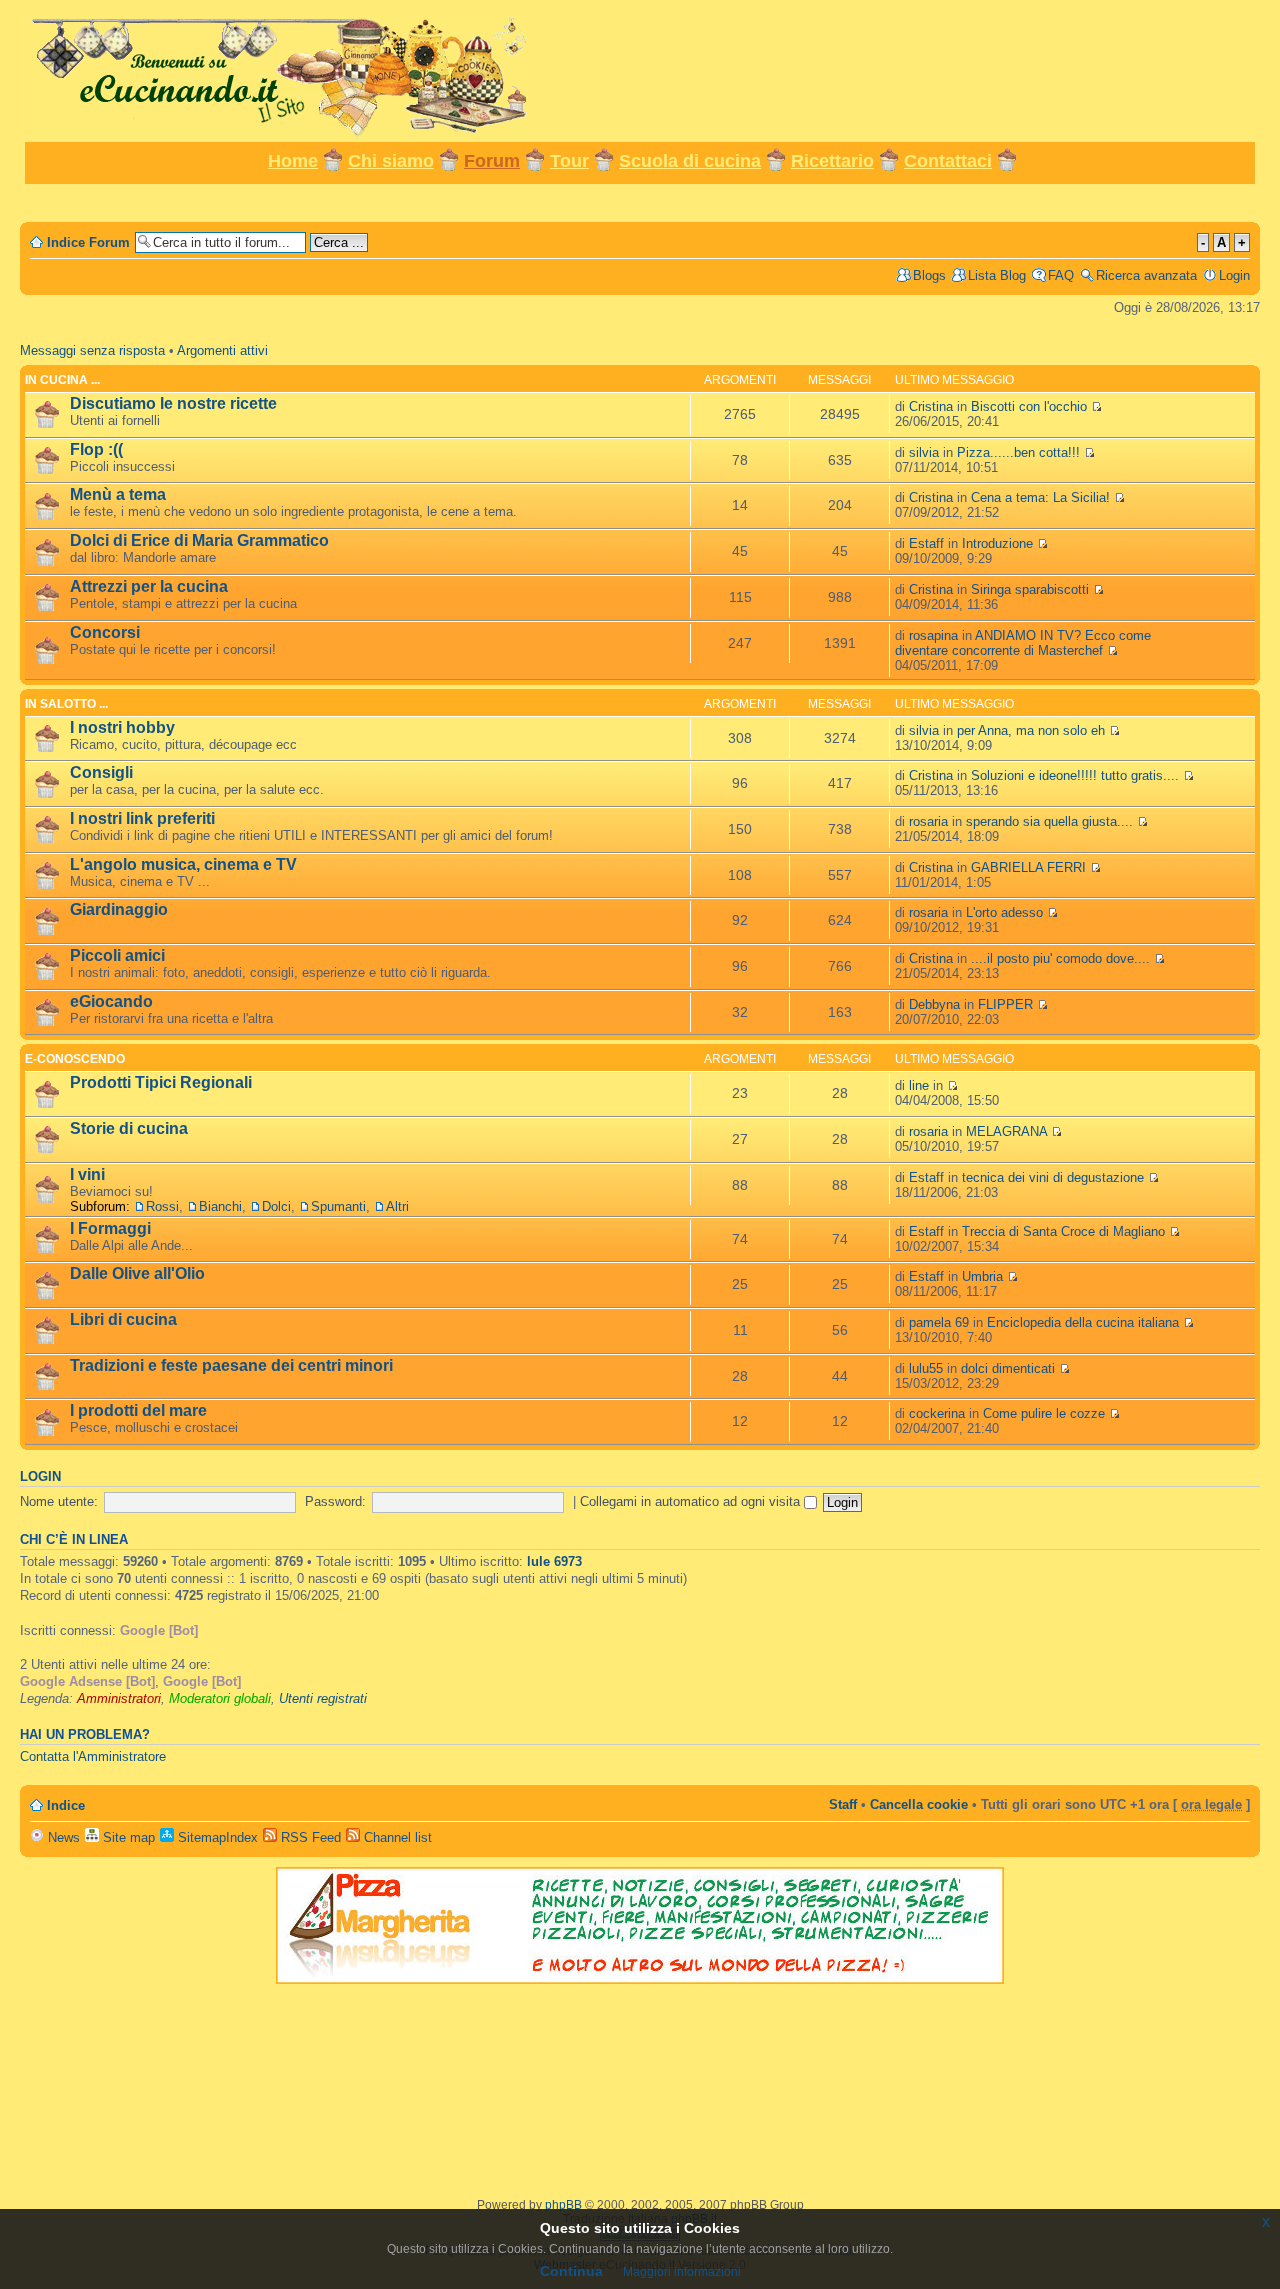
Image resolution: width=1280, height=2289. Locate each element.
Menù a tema (118, 494)
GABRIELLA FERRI (1030, 867)
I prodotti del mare (138, 1410)
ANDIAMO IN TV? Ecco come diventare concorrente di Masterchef (1023, 643)
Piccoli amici (117, 955)
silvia (924, 452)
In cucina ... (62, 380)
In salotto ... (66, 704)
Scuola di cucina (690, 161)
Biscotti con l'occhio (1031, 406)
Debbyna (934, 1004)
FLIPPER (1007, 1004)
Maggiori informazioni (682, 2272)
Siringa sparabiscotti (1032, 589)
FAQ (1061, 275)
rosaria (928, 821)
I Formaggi (110, 1228)
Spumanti (338, 1206)
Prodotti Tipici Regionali (161, 1082)
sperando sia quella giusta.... (1051, 821)
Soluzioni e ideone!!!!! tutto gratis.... (1077, 775)
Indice (66, 1805)
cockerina (937, 1413)
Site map (127, 1837)
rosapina (933, 635)
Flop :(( (96, 449)
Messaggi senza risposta (92, 350)
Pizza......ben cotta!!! (1020, 452)
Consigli (101, 772)
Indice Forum (88, 242)
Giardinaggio (119, 909)
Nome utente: (59, 1501)
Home (293, 161)
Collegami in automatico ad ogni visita (692, 1501)
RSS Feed (309, 1837)
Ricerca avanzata (1146, 275)
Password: (335, 1501)
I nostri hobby (122, 727)
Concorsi (105, 632)
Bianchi (220, 1206)
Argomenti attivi (222, 350)
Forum (492, 161)
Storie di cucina (129, 1128)
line (919, 1085)
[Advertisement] (640, 201)
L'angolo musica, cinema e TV (183, 864)
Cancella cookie (919, 1804)
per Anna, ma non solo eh (1033, 730)
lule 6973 (554, 1561)
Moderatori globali (220, 1698)
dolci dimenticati (1010, 1368)
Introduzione (999, 543)
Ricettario (832, 161)
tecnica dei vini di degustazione (1055, 1177)
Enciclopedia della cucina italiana (1085, 1322)
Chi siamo (391, 161)
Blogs (929, 275)
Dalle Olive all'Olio (137, 1273)
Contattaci (948, 161)
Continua (571, 2271)
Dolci (276, 1206)
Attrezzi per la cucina (149, 586)
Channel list (396, 1837)
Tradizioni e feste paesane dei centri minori (231, 1365)
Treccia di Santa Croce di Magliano (1065, 1231)
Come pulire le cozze (1046, 1413)
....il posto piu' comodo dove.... (1062, 958)
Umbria (984, 1276)
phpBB (563, 2205)
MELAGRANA (1008, 1131)
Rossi (162, 1206)
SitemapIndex (216, 1837)
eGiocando (111, 1001)
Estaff (926, 543)
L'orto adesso (1006, 912)
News (62, 1837)
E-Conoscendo (75, 1059)
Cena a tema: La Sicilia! (1042, 497)
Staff (843, 1804)
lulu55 (926, 1368)
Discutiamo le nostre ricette (173, 403)
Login (1234, 275)
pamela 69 (939, 1322)
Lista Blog (997, 275)
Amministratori (119, 1698)
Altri (397, 1206)
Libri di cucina (123, 1319)
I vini (87, 1174)
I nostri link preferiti (142, 818)
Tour (569, 161)
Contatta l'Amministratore (93, 1756)
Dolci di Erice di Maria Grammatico (199, 540)
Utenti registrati (323, 1698)
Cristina (931, 406)
